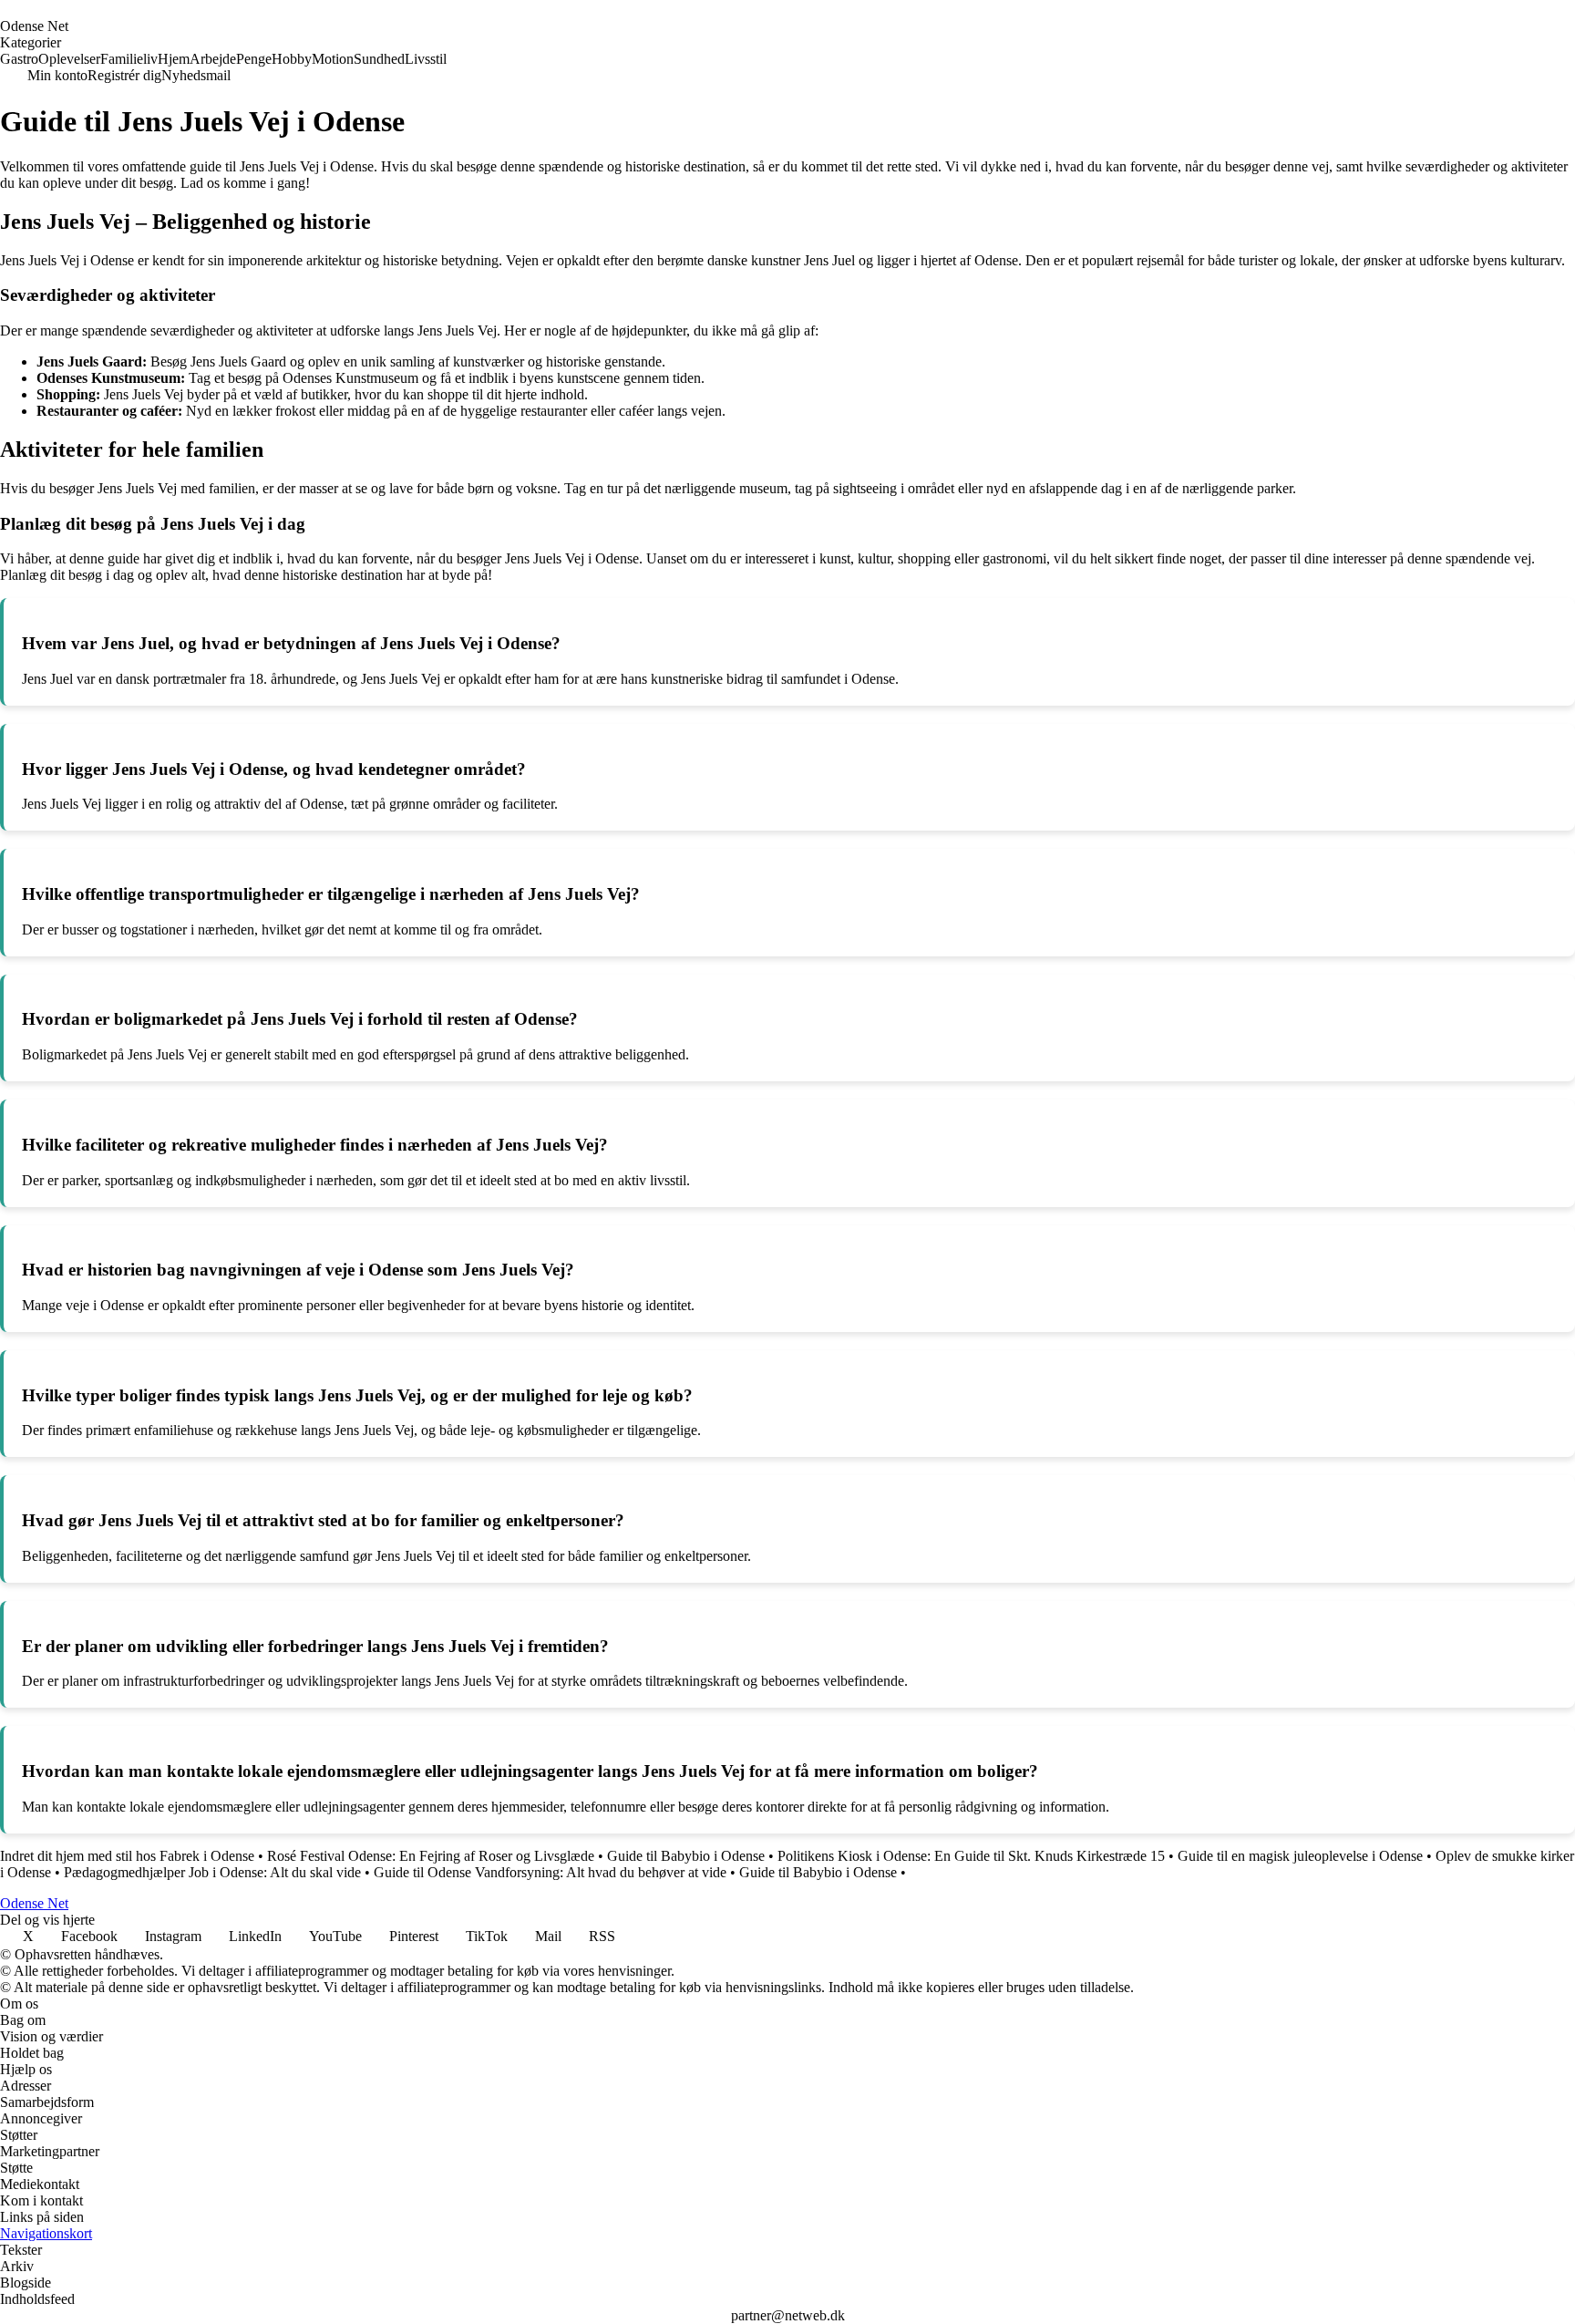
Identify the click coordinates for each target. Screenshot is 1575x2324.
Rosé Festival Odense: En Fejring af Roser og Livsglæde (431, 1856)
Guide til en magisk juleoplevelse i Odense (1300, 1856)
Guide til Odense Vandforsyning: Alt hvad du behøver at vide (550, 1872)
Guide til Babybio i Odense (686, 1856)
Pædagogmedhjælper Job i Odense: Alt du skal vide (212, 1872)
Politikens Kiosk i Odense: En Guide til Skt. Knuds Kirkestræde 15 (971, 1856)
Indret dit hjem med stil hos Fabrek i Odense (127, 1856)
